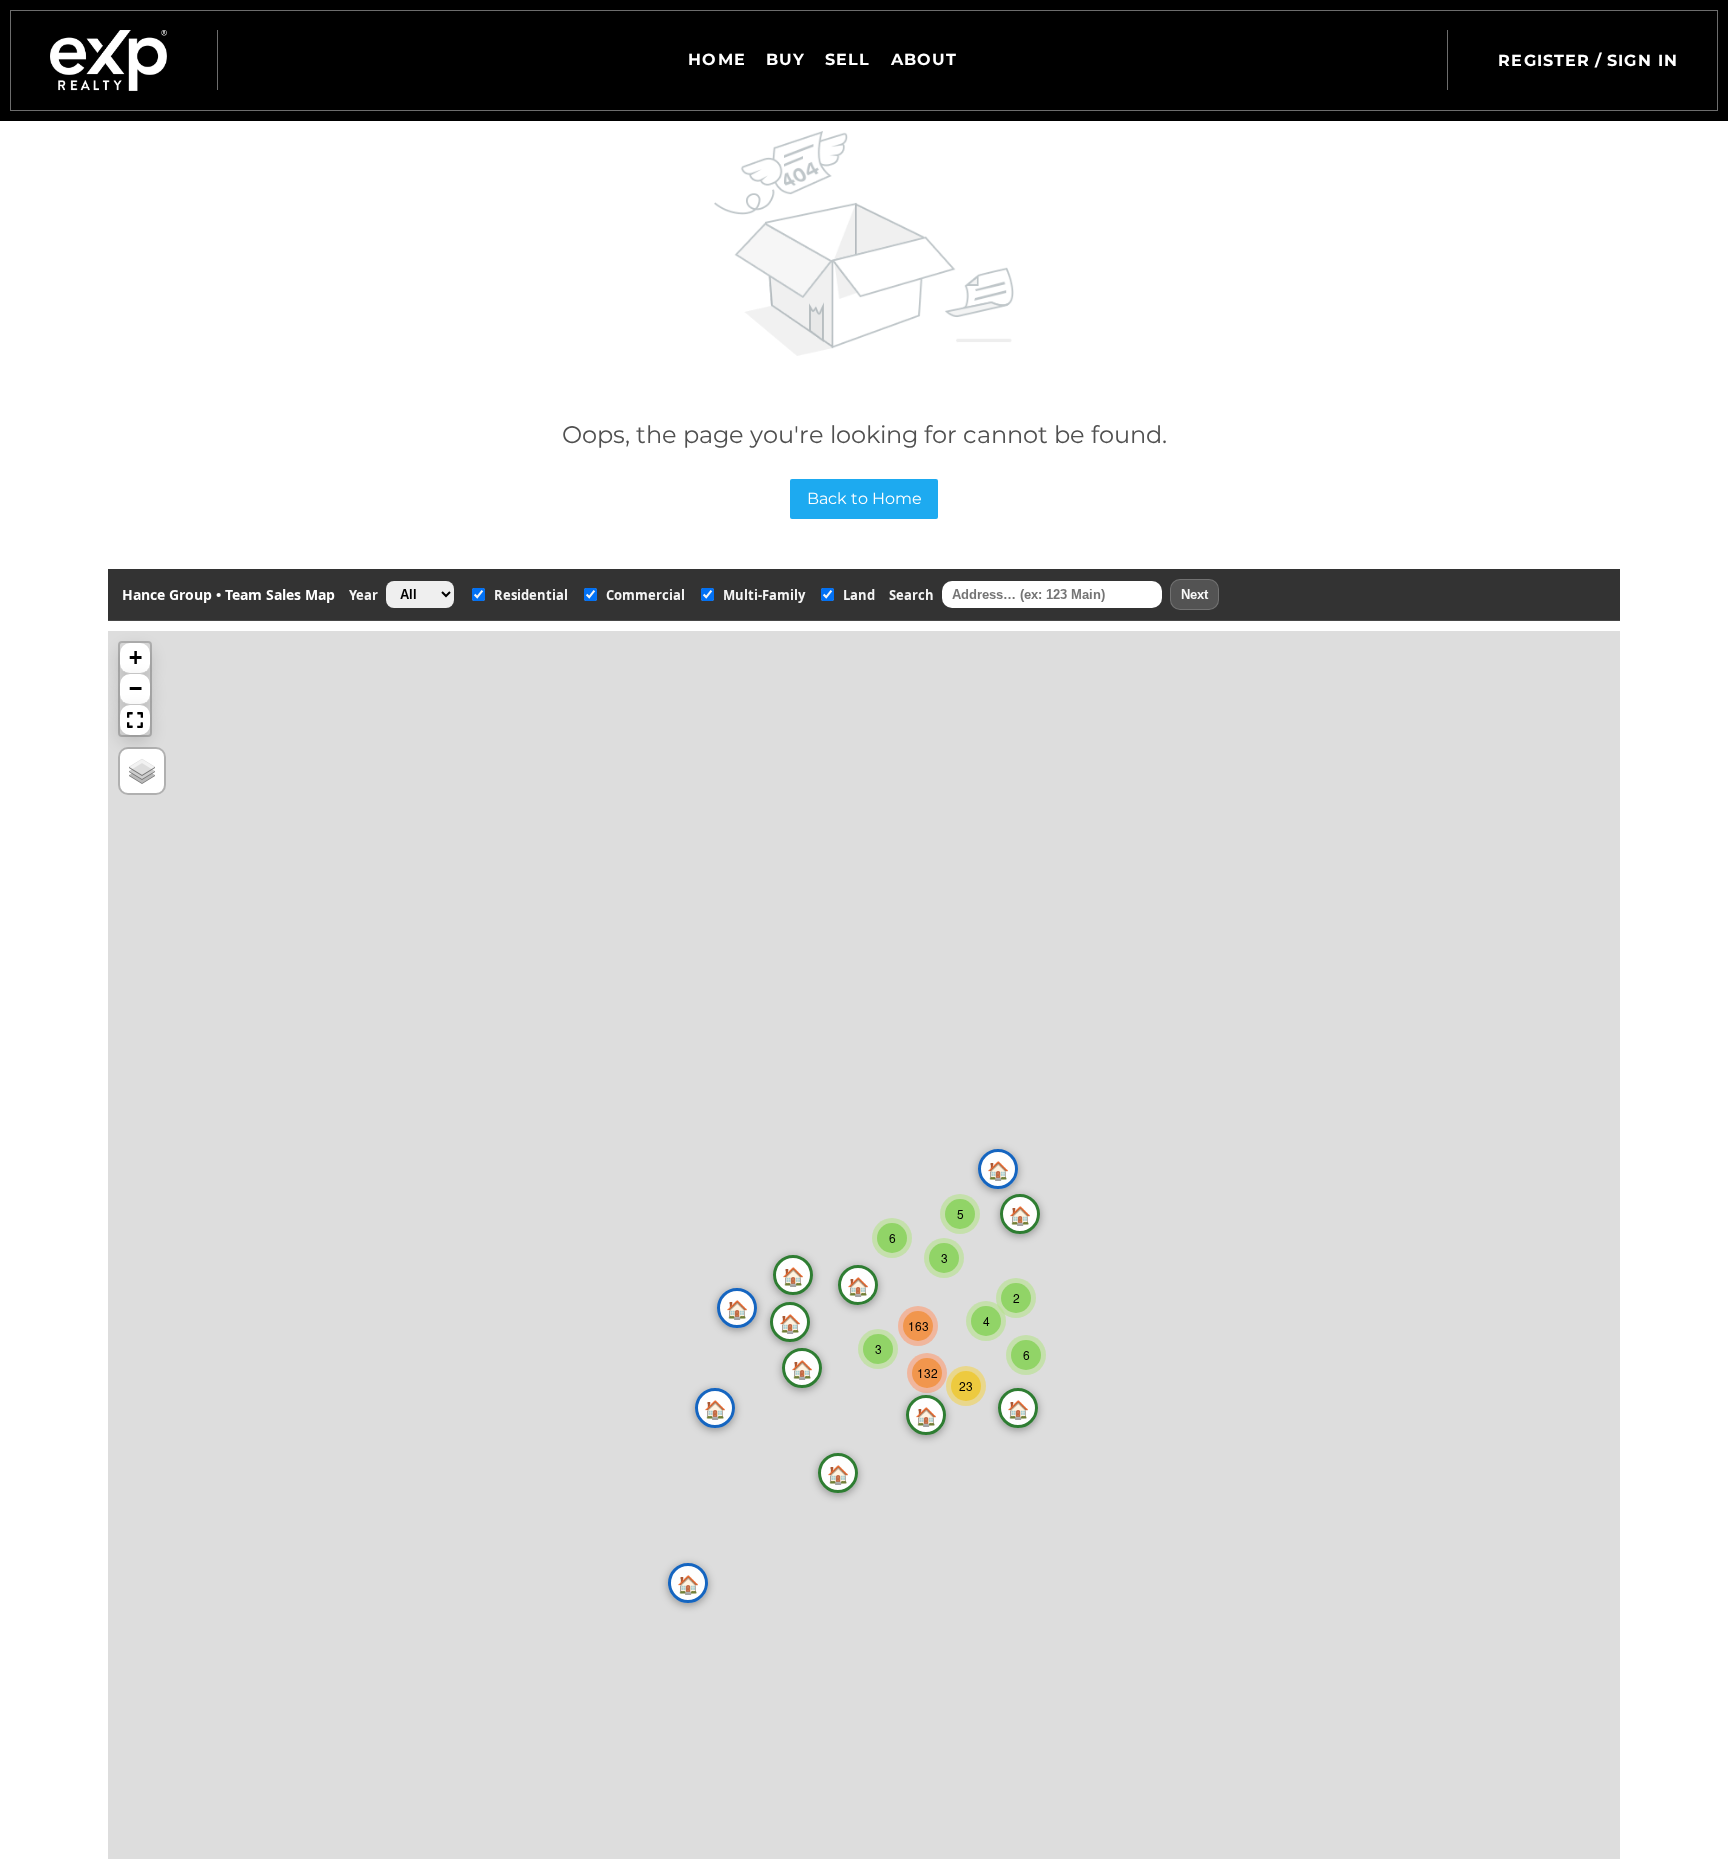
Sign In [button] (1642, 60)
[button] (108, 60)
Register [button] (1544, 60)
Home (716, 59)
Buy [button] (785, 59)
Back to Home (864, 498)
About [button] (924, 59)
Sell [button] (847, 59)
